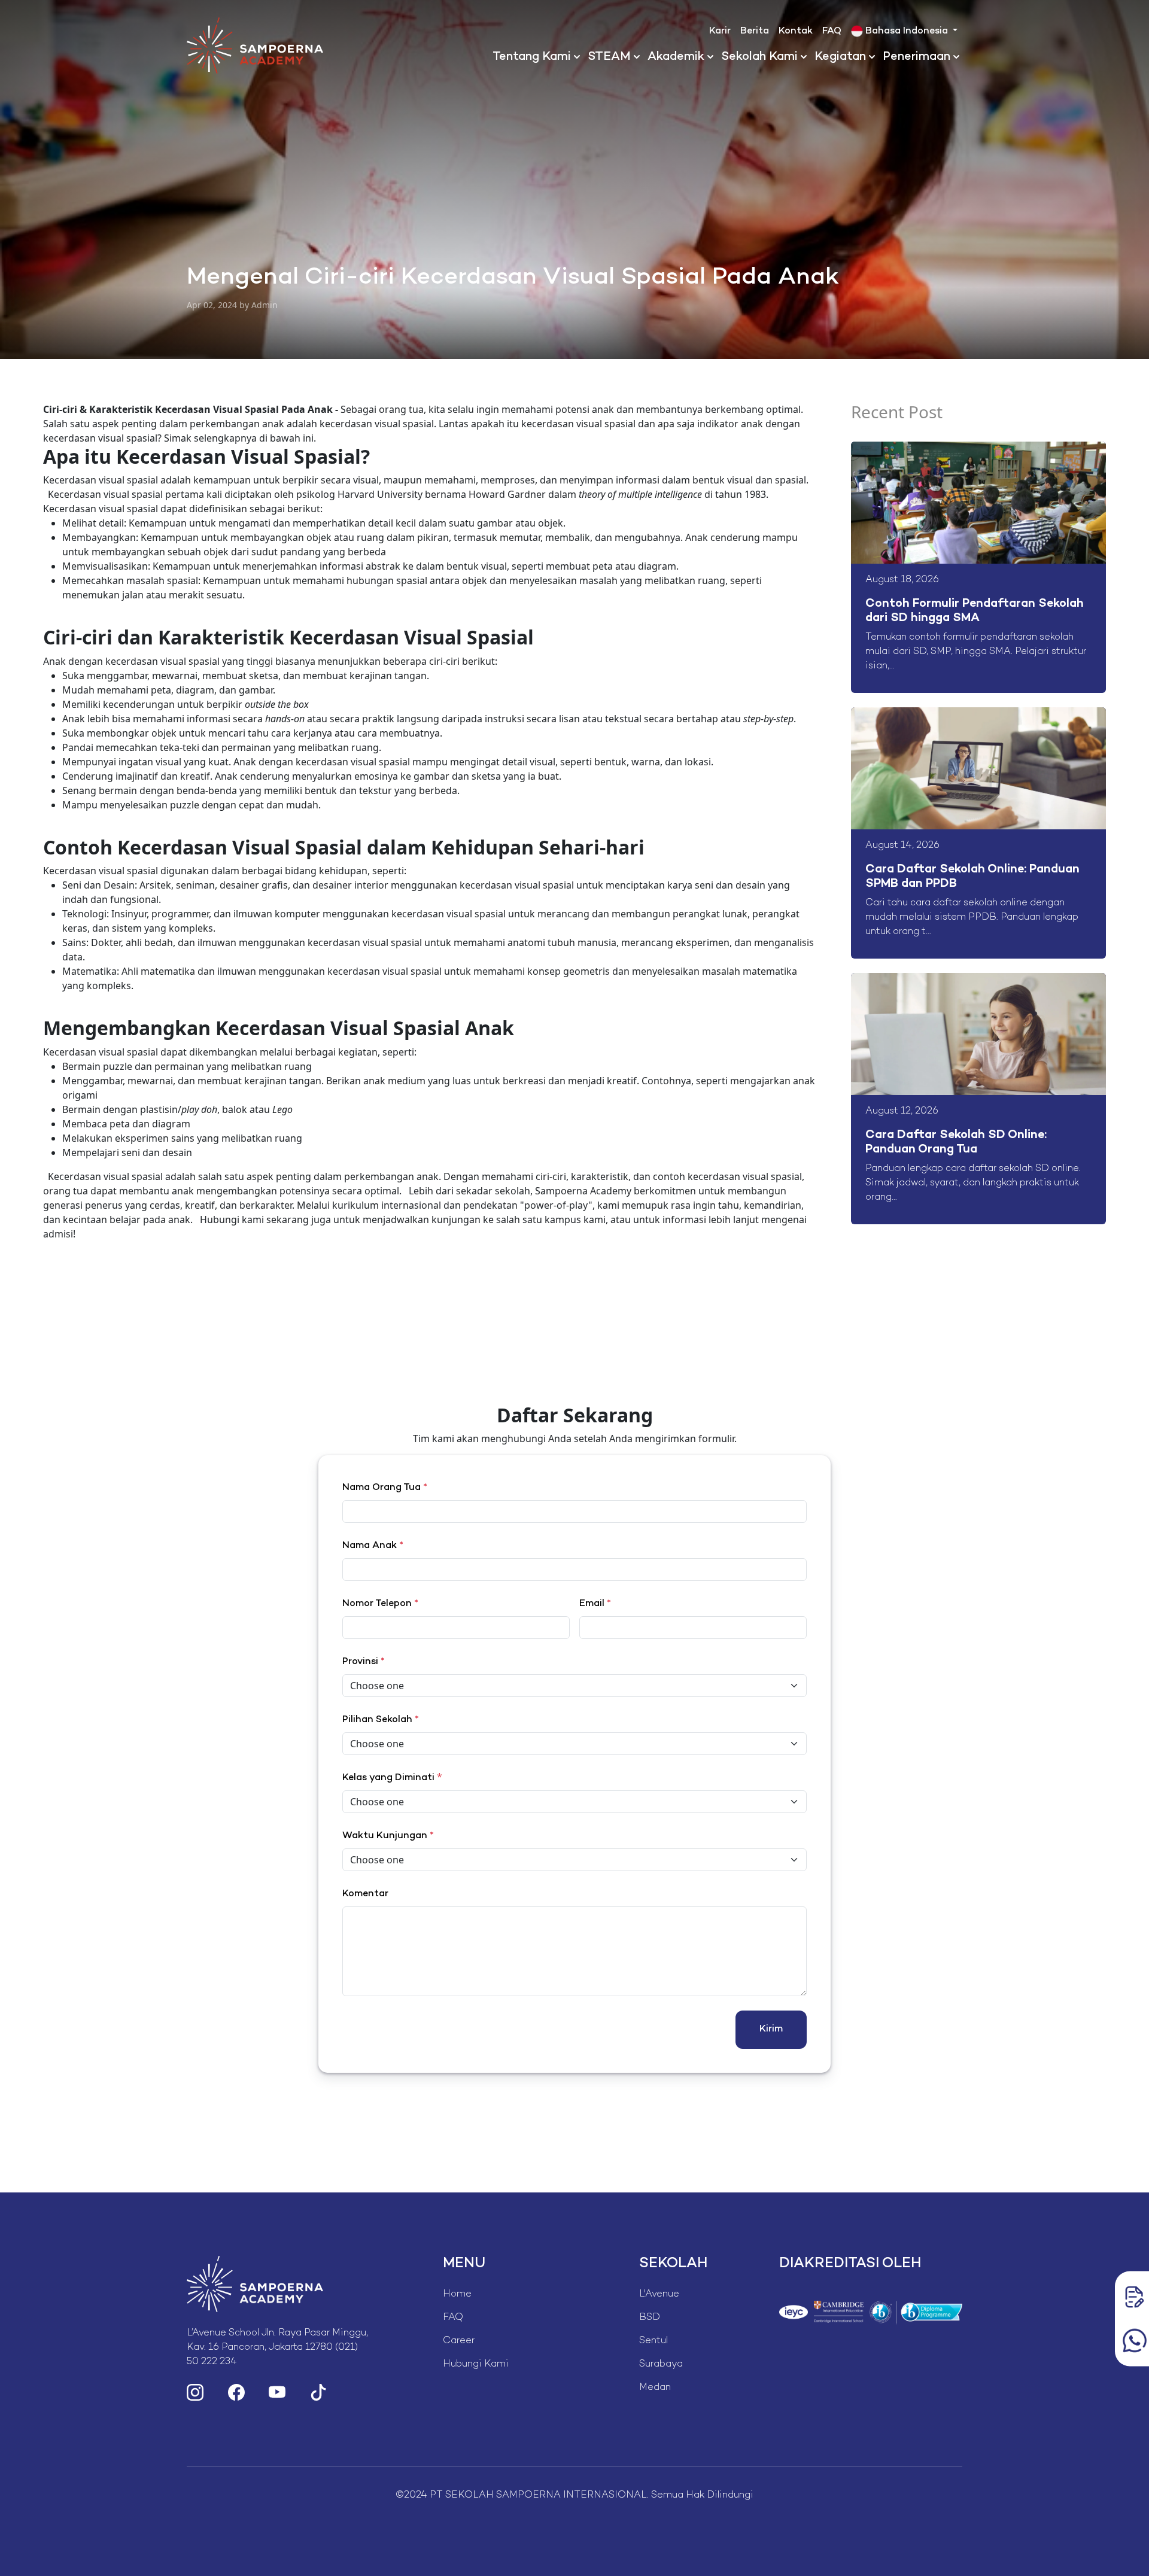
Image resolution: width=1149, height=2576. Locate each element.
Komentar (365, 1894)
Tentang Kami (532, 57)
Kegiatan (840, 57)
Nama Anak (373, 1546)
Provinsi (364, 1662)
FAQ (832, 31)
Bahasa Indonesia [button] (907, 31)
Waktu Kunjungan (388, 1836)
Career (459, 2341)
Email (595, 1604)
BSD (650, 2318)
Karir (720, 31)
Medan (655, 2388)
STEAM (609, 57)
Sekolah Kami (759, 57)
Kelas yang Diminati (388, 1778)
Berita (755, 31)
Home (457, 2294)
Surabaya (661, 2364)
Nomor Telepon (380, 1604)
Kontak (796, 31)
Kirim (771, 2029)
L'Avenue (659, 2294)
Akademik (676, 57)
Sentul (653, 2341)
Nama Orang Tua (385, 1488)
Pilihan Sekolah (381, 1720)
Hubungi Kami (476, 2364)
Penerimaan (917, 57)
